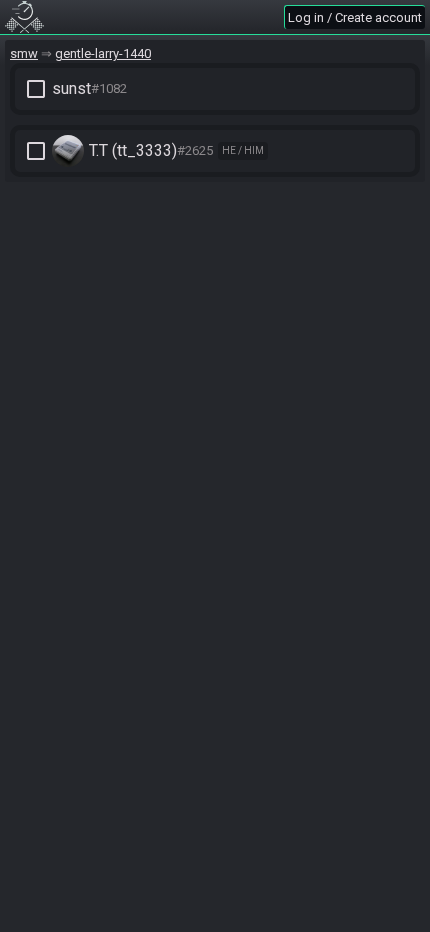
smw (24, 53)
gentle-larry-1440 (103, 53)
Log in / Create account (355, 17)
